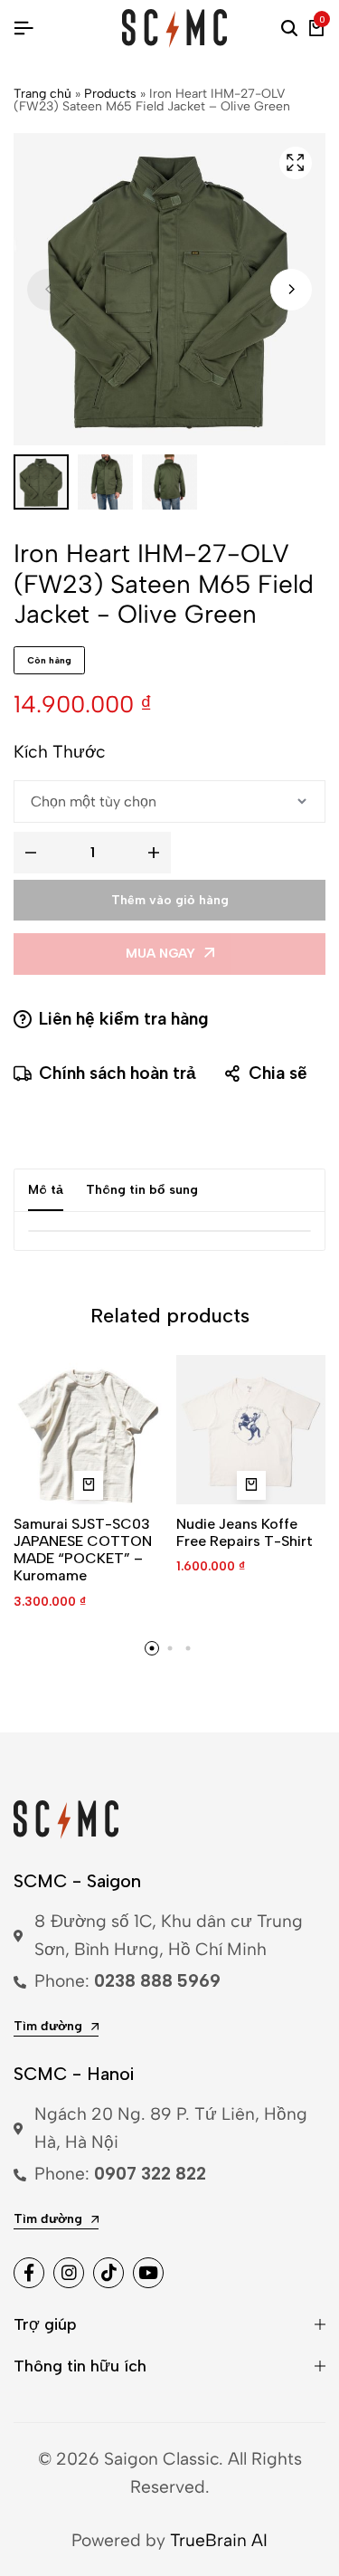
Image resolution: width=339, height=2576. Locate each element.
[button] (291, 290)
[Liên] (29, 2273)
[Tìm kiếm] (289, 29)
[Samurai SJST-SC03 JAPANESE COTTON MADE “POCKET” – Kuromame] (88, 1430)
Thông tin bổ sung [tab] (142, 1190)
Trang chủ (42, 94)
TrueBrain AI (219, 2540)
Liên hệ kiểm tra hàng (124, 1019)
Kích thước (60, 752)
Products (110, 94)
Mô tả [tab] (46, 1190)
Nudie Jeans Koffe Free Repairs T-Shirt (245, 1532)
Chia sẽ (278, 1073)
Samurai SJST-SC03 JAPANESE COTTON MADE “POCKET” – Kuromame (83, 1550)
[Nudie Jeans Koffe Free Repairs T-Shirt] (251, 1430)
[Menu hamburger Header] (24, 29)
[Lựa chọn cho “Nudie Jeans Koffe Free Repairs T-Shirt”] (251, 1485)
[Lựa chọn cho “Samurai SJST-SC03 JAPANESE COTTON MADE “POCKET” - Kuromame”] (89, 1485)
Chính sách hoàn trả (118, 1073)
